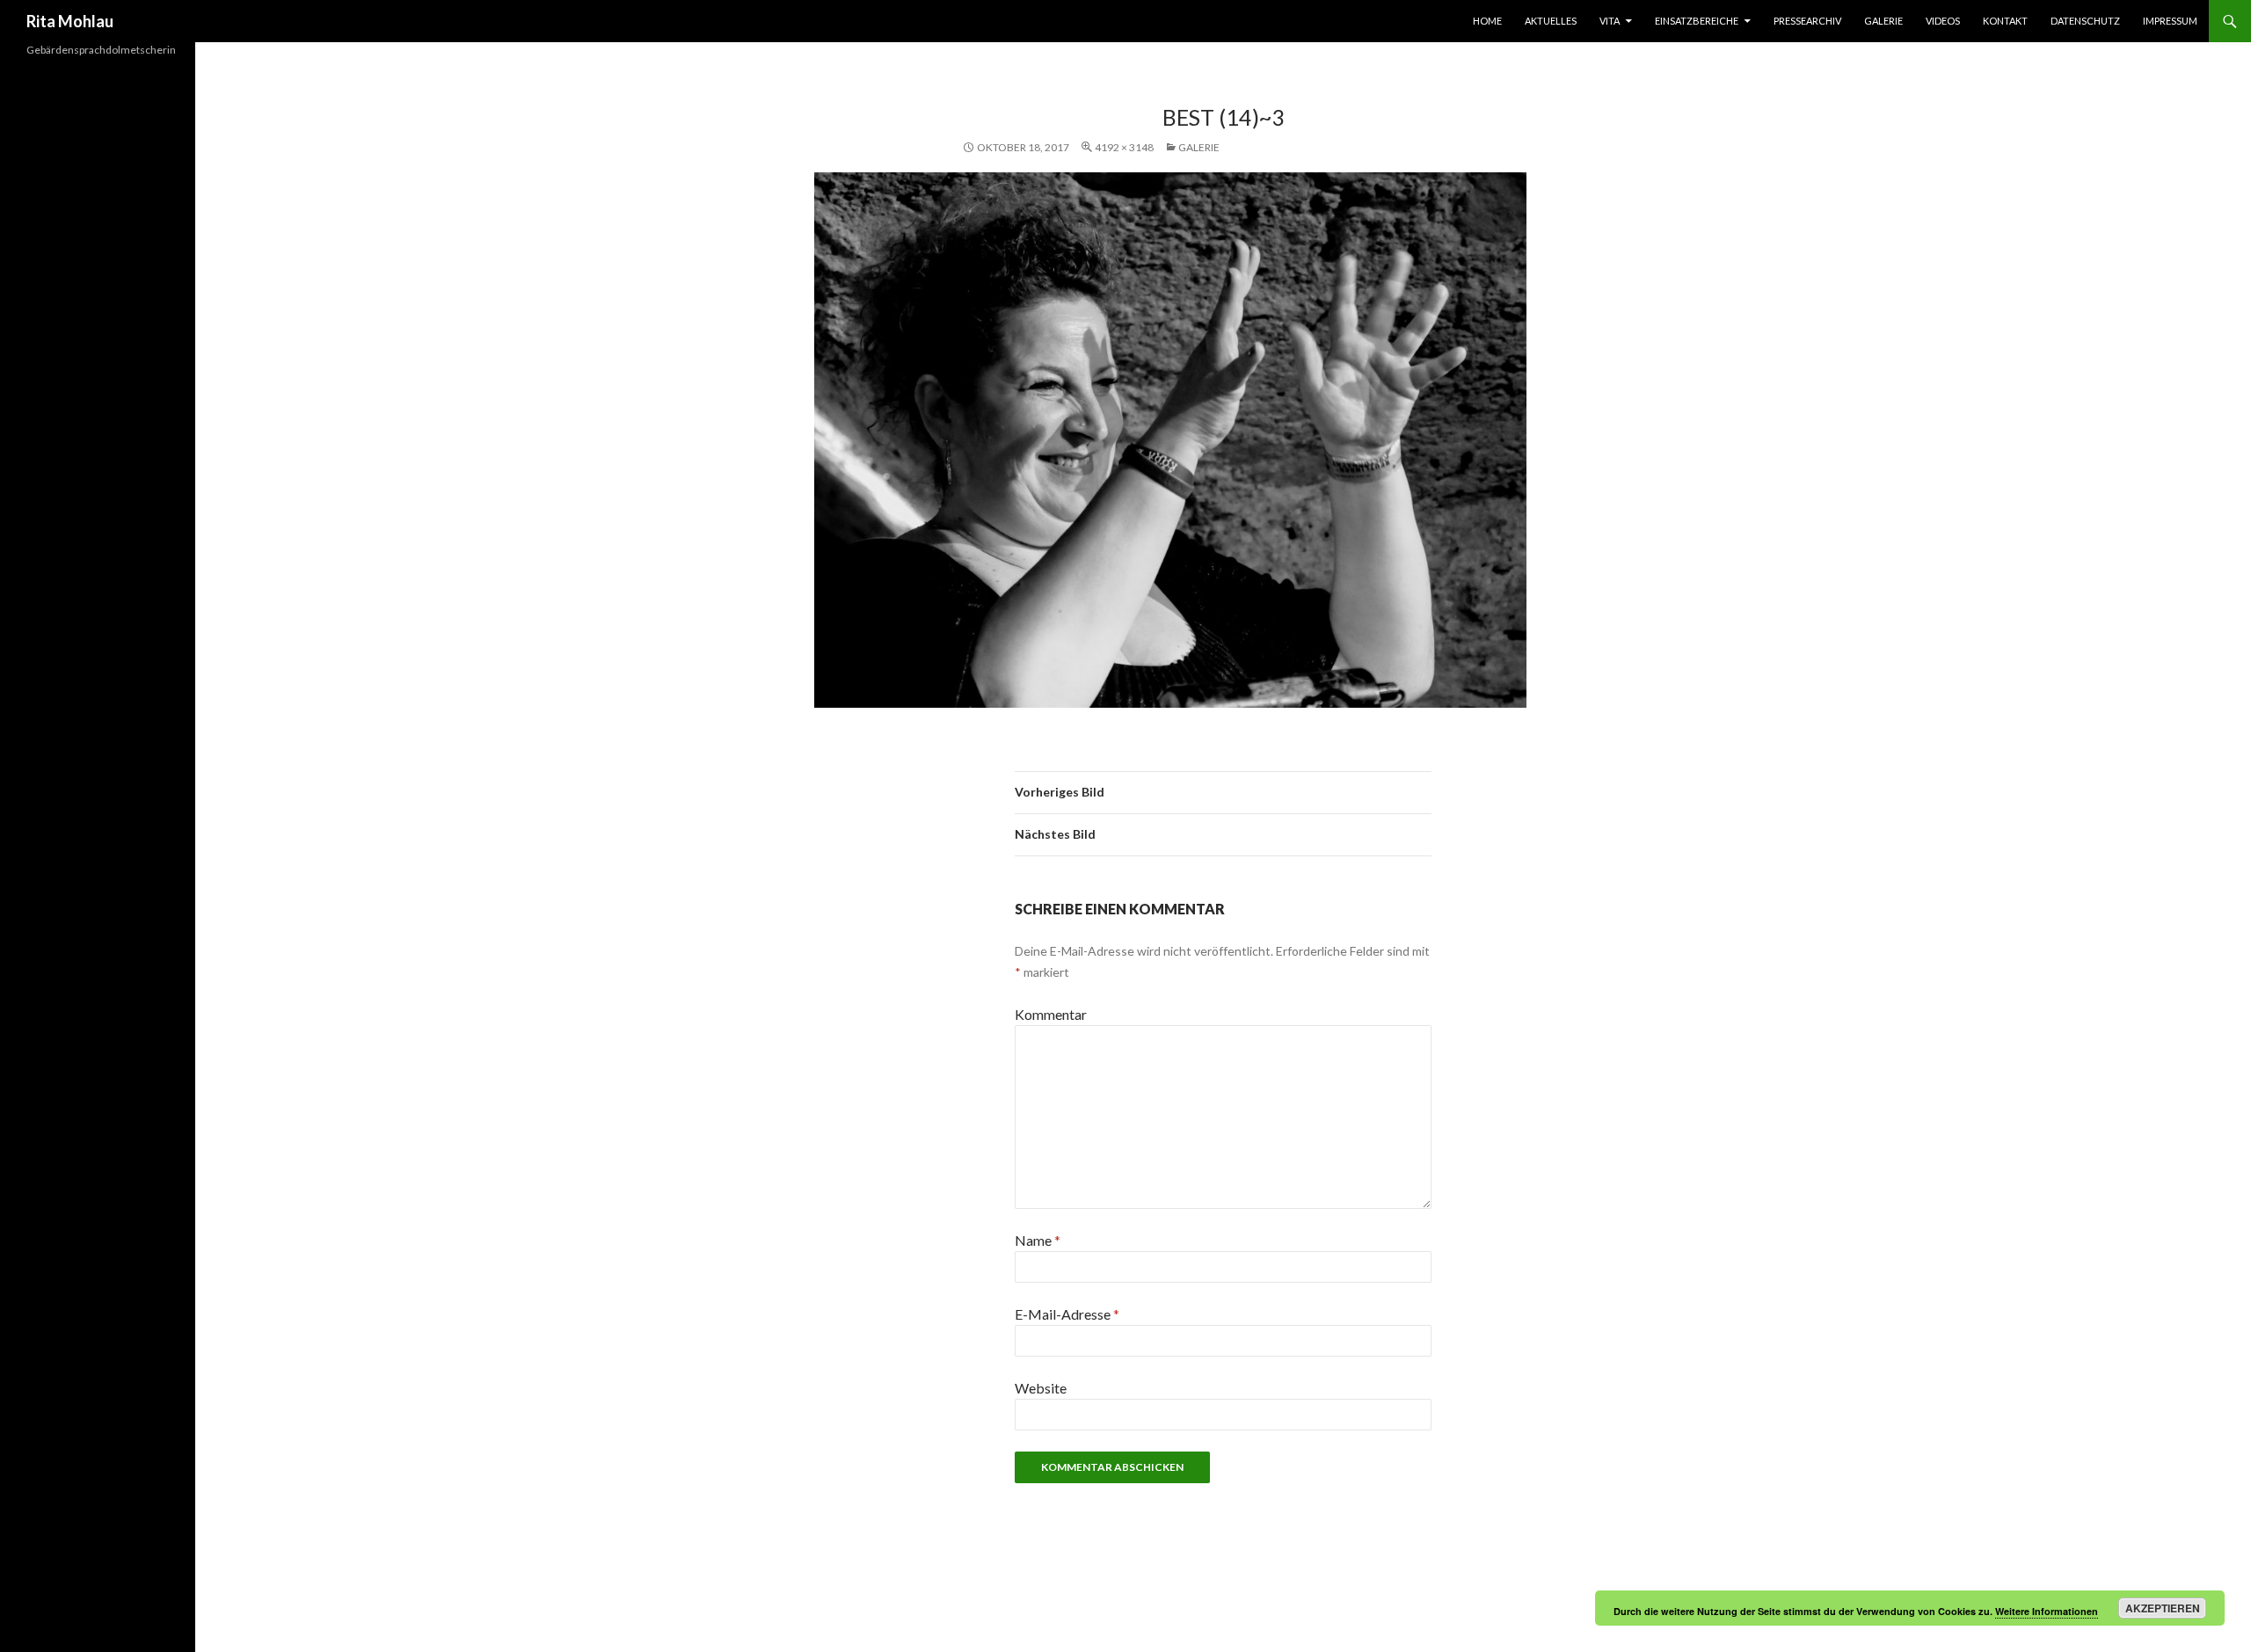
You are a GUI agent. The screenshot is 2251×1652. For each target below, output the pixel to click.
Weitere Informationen (2047, 1611)
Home (1487, 21)
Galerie (1883, 21)
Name (1038, 1240)
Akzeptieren (2163, 1608)
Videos (1943, 21)
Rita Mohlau (70, 21)
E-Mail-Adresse (1067, 1314)
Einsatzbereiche (1697, 21)
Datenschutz (2085, 21)
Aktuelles (1551, 21)
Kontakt (2005, 21)
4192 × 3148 (1124, 147)
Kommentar (1051, 1014)
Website (1041, 1388)
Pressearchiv (1807, 21)
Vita (1610, 21)
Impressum (2170, 21)
